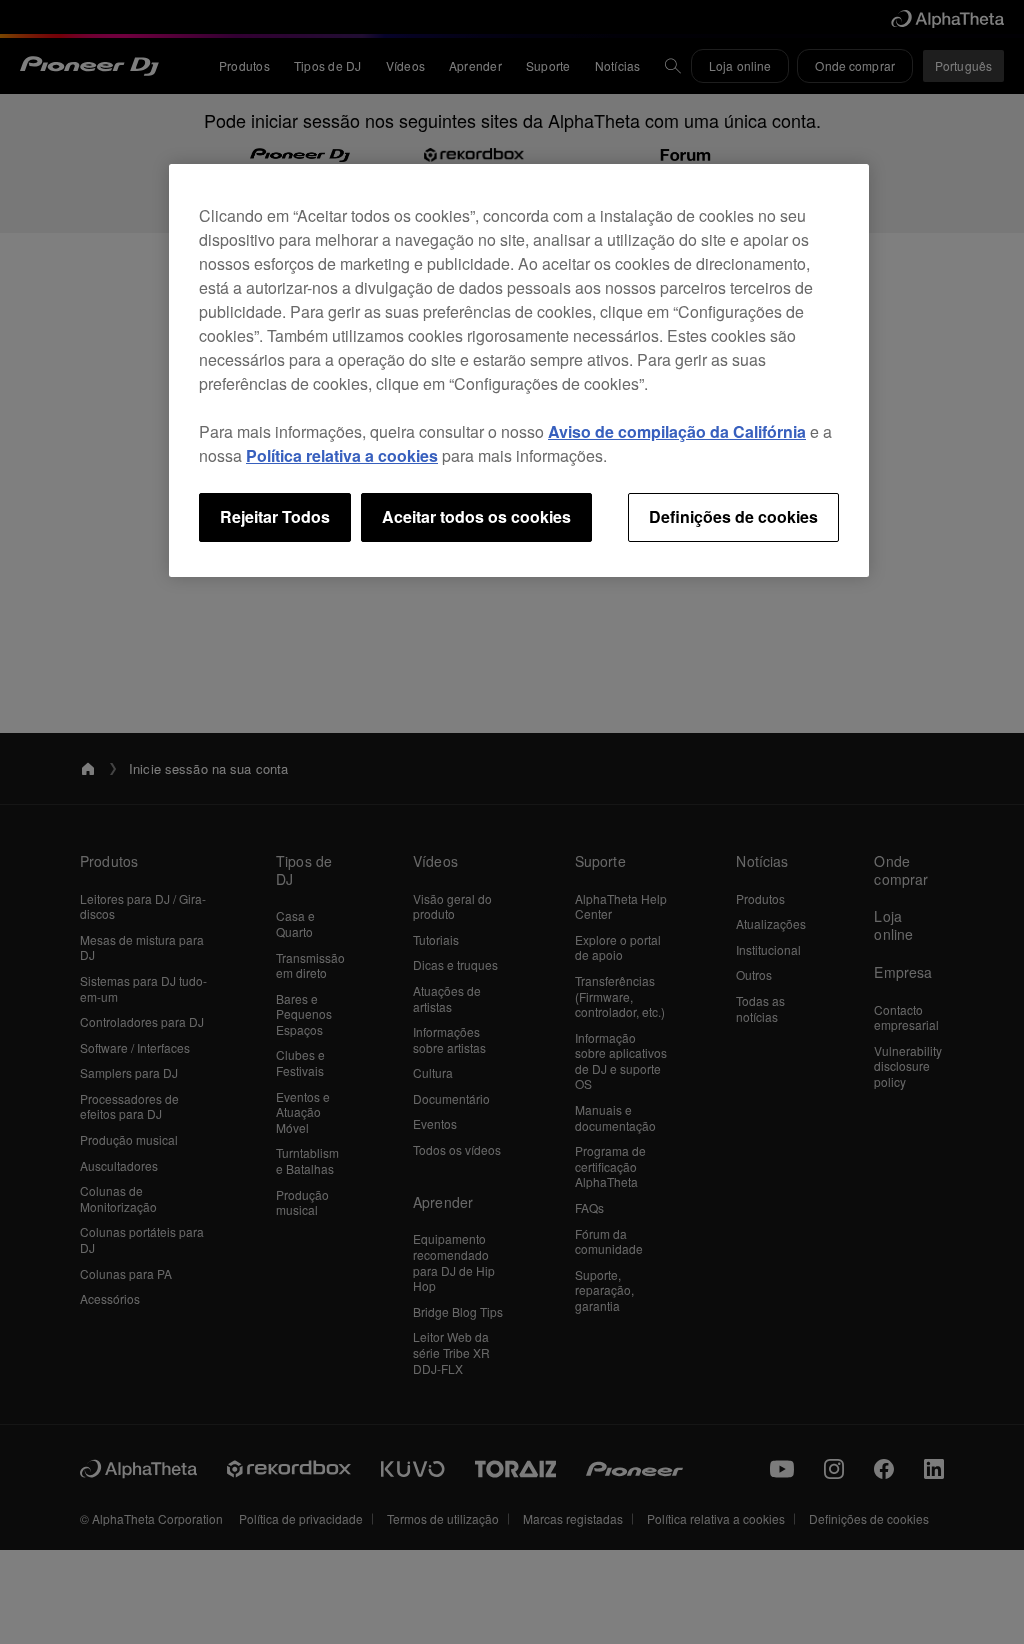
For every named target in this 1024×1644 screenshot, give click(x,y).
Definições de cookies (733, 516)
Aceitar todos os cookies (476, 516)
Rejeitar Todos (275, 516)
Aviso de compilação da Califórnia (677, 431)
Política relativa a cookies (342, 455)
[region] (519, 370)
